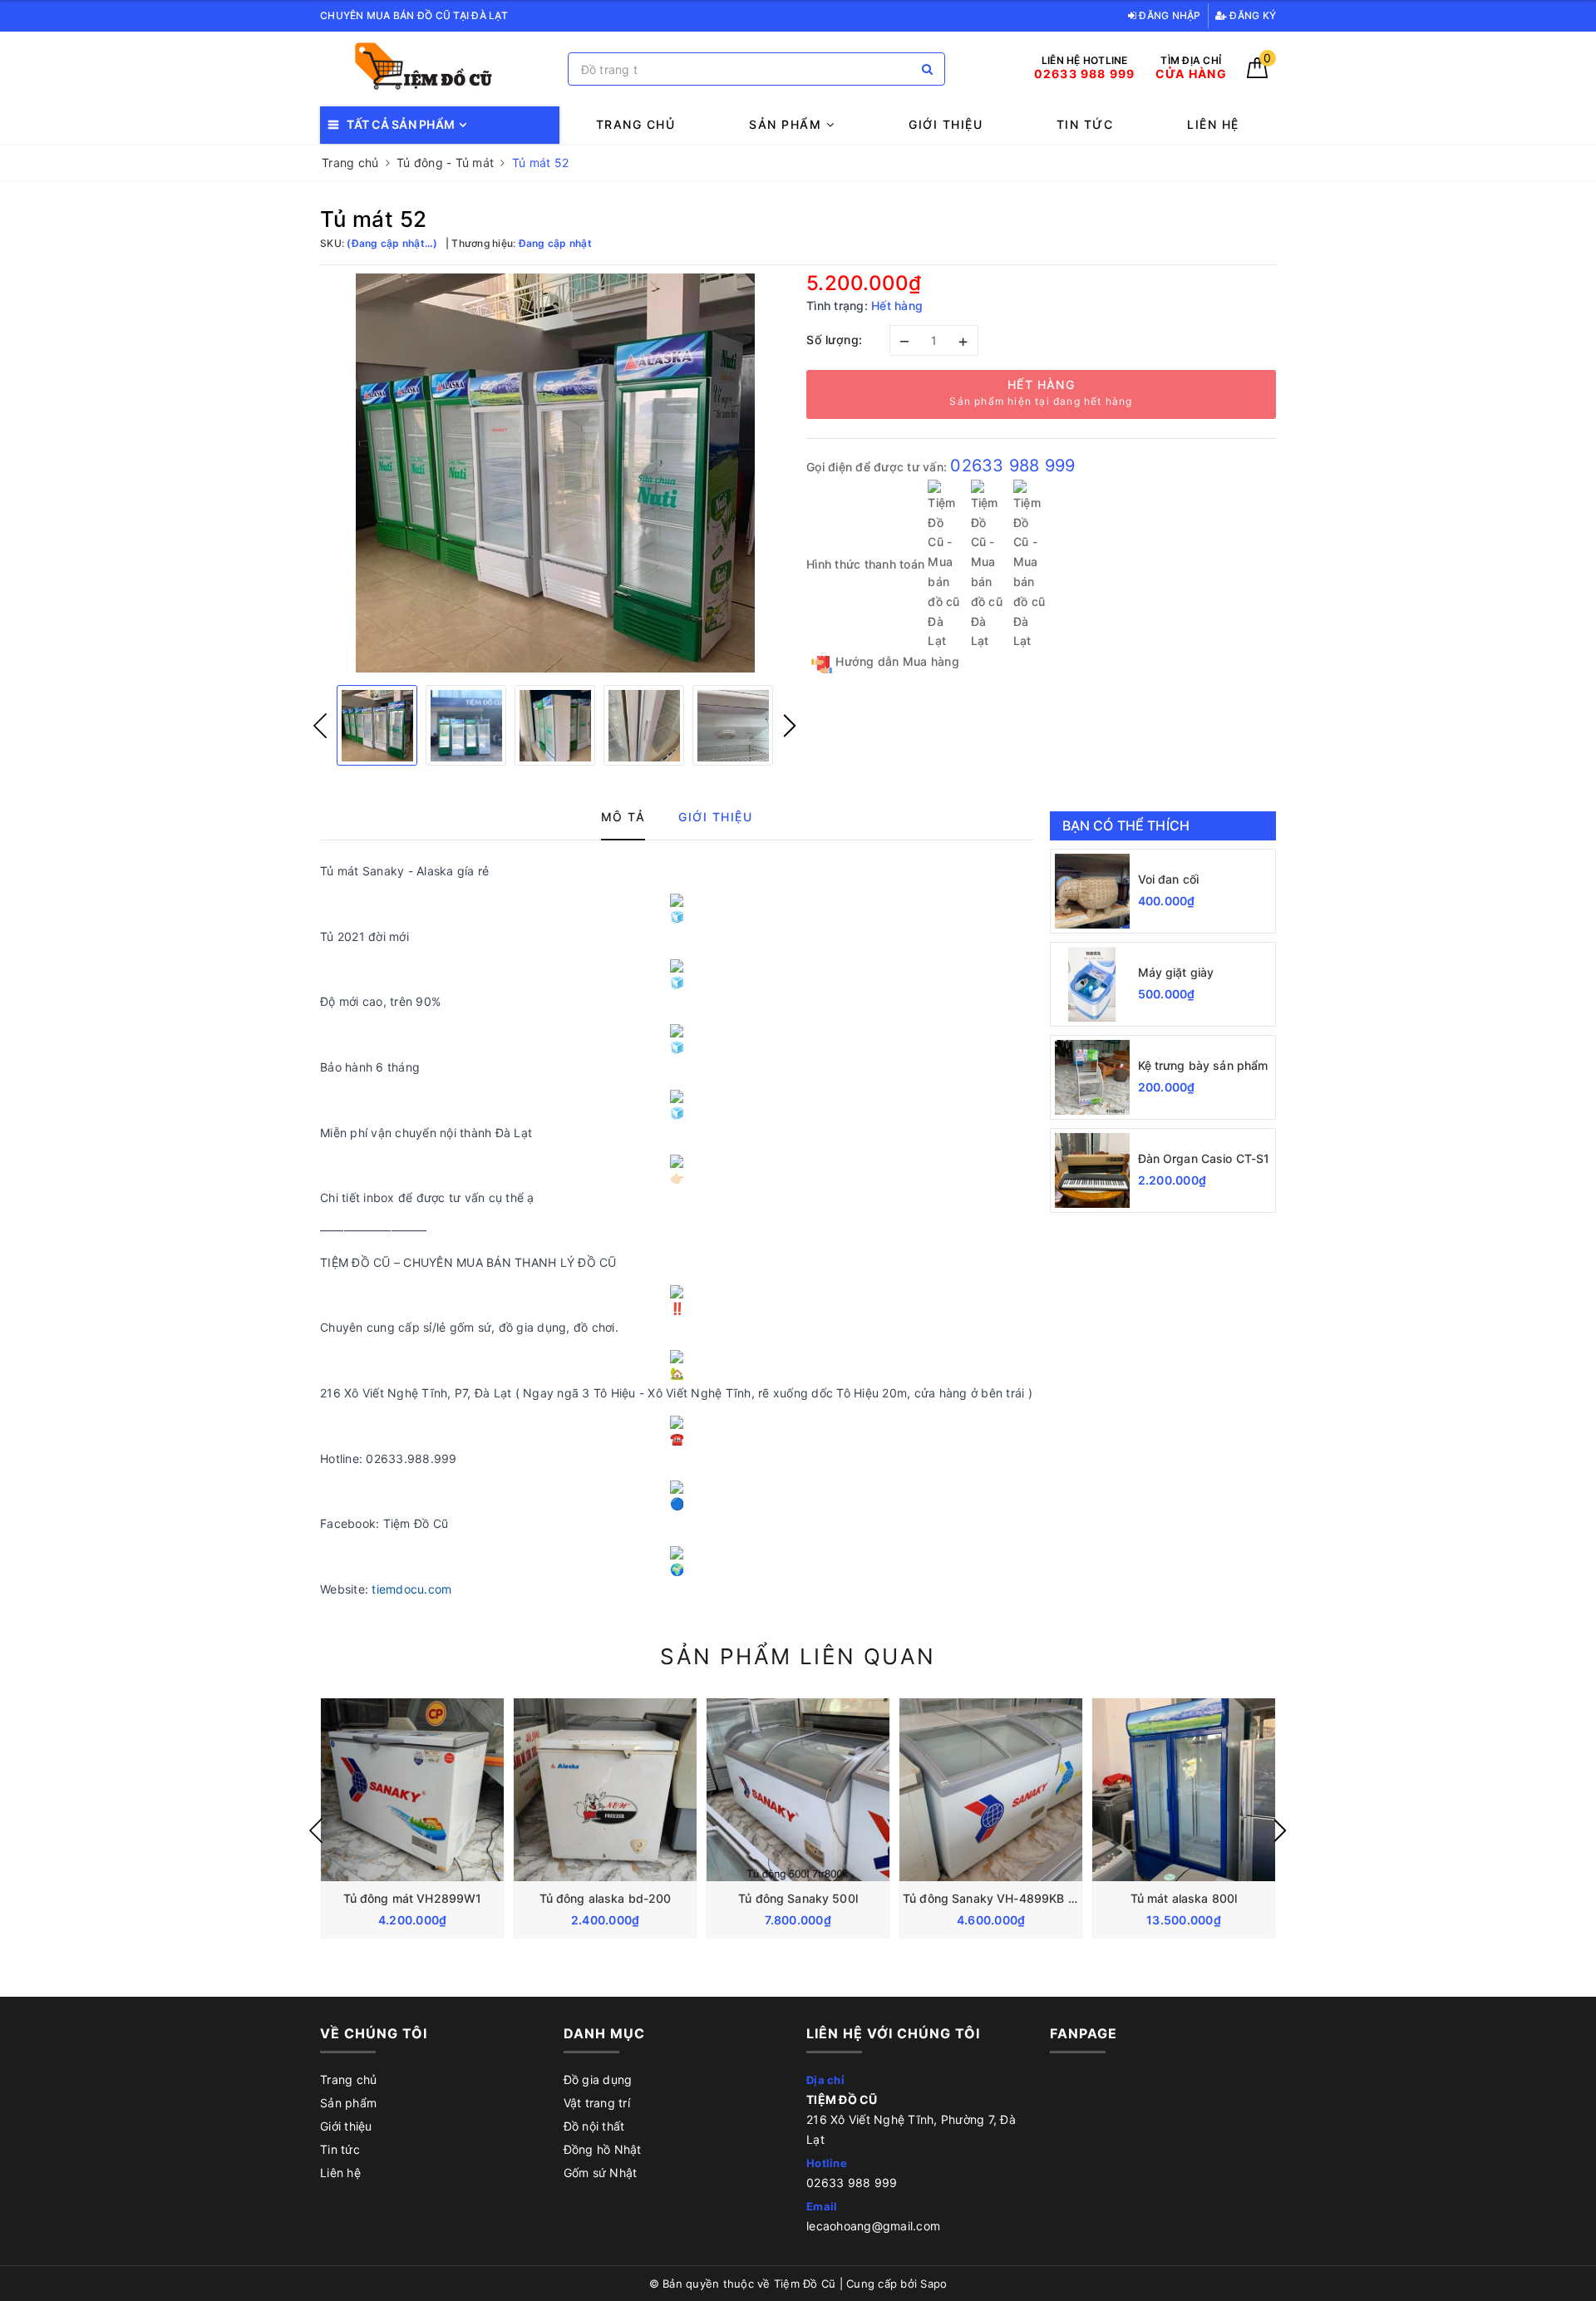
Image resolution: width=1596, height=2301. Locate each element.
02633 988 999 (1012, 466)
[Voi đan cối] (1092, 891)
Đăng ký (1251, 15)
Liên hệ (1213, 124)
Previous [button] (320, 726)
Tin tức (1085, 124)
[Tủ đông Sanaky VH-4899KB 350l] (991, 1790)
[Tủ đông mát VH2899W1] (412, 1790)
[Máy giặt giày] (1092, 984)
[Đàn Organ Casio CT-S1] (1092, 1170)
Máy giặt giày (1176, 972)
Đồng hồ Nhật (603, 2149)
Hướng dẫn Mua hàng (896, 661)
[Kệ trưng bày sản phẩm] (1092, 1077)
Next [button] (790, 726)
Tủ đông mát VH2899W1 (413, 1898)
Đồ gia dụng (598, 2079)
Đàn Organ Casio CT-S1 (1204, 1158)
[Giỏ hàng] (1257, 74)
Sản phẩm (788, 124)
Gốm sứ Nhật (601, 2173)
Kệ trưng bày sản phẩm (1203, 1065)
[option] (555, 473)
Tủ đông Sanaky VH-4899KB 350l (998, 1898)
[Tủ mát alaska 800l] (1184, 1790)
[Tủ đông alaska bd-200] (605, 1790)
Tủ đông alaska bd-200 (606, 1898)
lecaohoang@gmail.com (873, 2226)
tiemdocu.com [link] (411, 1589)
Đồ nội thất (594, 2126)
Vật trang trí (597, 2103)
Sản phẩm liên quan (798, 1656)
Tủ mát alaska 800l (1184, 1898)
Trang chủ (636, 124)
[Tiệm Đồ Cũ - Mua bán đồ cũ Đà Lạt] (440, 69)
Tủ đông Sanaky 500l (798, 1898)
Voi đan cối (1169, 879)
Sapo (933, 2284)
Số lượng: (835, 340)
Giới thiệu (946, 124)
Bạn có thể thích (1126, 825)
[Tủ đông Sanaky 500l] (798, 1790)
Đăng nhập (1169, 15)
